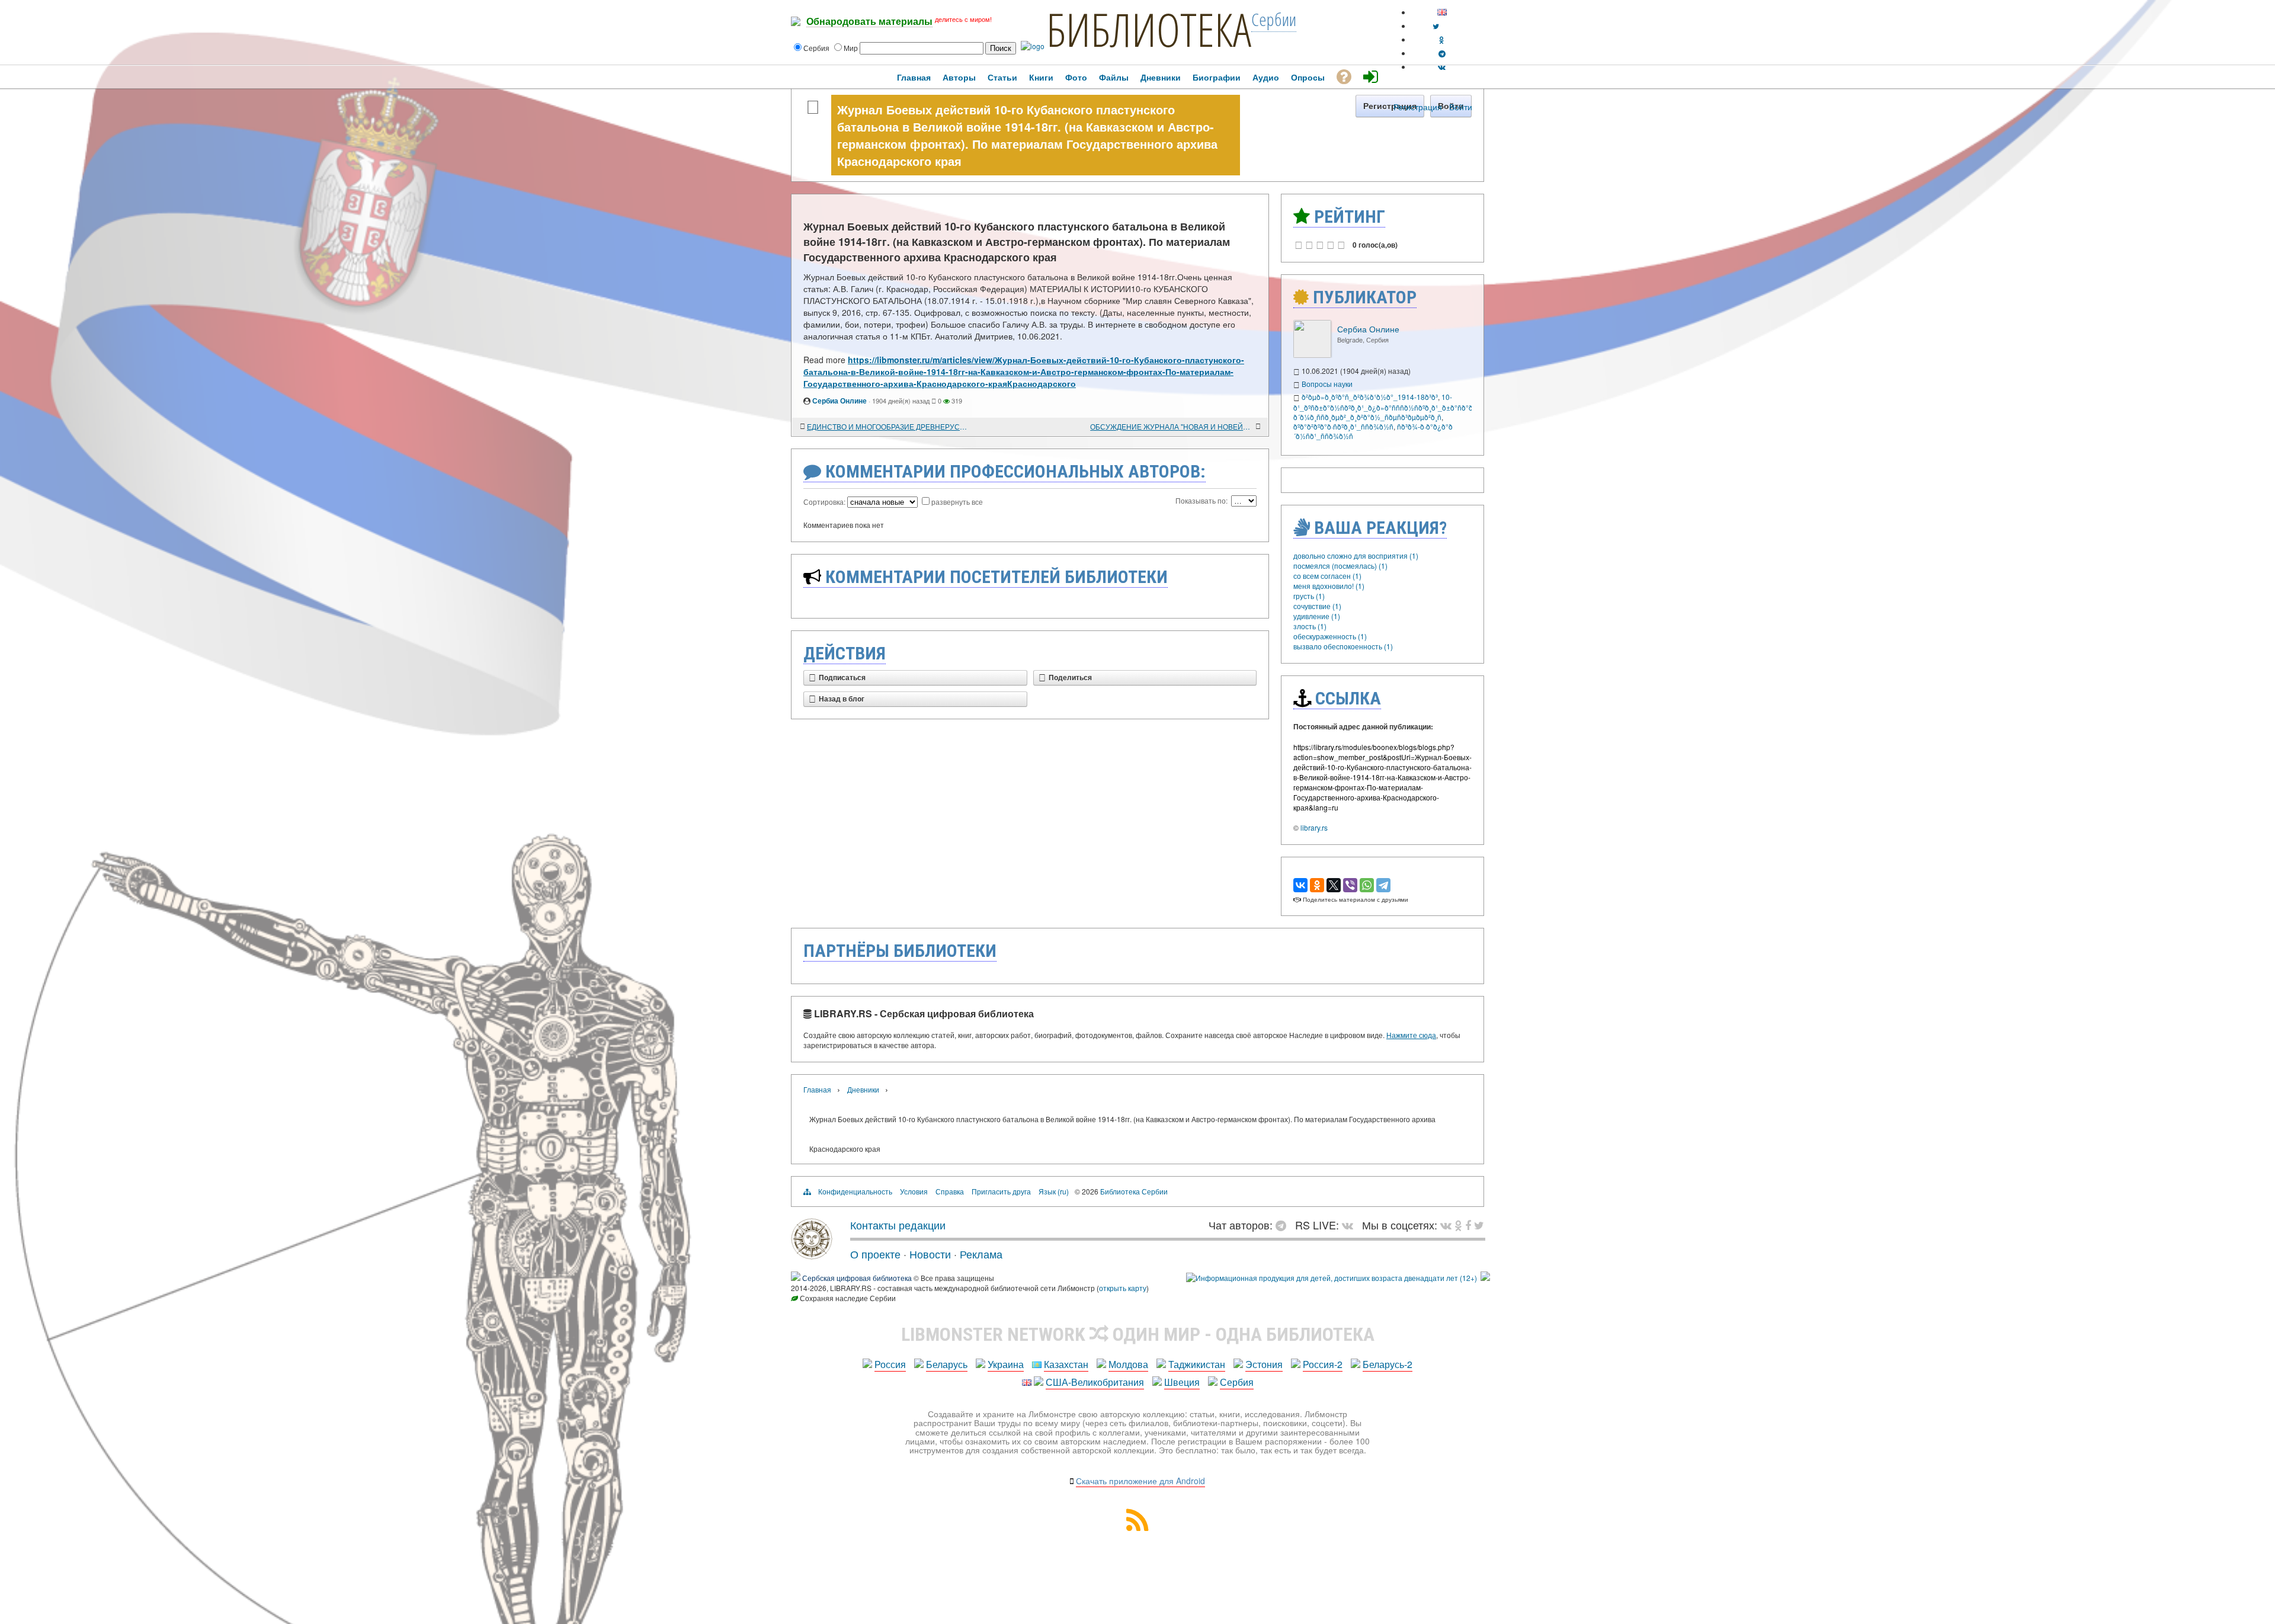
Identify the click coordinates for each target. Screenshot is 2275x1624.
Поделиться (1070, 678)
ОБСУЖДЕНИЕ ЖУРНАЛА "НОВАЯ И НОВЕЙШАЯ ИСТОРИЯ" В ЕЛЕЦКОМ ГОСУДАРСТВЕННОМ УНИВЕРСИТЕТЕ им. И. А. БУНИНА (1172, 426)
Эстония (1264, 1364)
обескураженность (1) (1330, 636)
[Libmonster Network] (1332, 1278)
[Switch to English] (1442, 12)
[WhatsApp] (1367, 885)
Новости (930, 1254)
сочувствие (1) (1317, 606)
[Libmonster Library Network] (1485, 1278)
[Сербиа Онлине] (1312, 355)
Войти (1461, 107)
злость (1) (1310, 626)
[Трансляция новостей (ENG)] (1436, 26)
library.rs (1314, 827)
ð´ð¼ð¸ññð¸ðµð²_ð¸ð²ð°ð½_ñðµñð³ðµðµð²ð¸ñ (1367, 417)
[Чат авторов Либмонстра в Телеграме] (1442, 53)
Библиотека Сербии (1134, 1191)
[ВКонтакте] (1300, 885)
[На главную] (812, 1255)
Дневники (863, 1089)
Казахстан (1066, 1364)
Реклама (981, 1254)
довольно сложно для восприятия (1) (1356, 555)
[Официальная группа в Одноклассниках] (1442, 39)
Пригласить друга (1001, 1191)
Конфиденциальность (855, 1191)
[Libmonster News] (1479, 1225)
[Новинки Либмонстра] (1458, 1225)
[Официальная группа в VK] (1442, 67)
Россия (890, 1364)
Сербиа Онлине (839, 401)
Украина (1006, 1364)
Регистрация (1418, 107)
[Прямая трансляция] (1350, 1225)
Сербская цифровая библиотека (857, 1278)
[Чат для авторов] (1284, 1225)
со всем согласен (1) (1327, 576)
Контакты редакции (898, 1225)
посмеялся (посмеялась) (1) (1340, 566)
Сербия (1237, 1382)
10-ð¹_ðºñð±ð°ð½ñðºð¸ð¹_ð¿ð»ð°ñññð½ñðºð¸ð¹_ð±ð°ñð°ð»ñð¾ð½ (1397, 402)
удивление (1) (1317, 616)
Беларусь (947, 1364)
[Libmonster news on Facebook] (1468, 1225)
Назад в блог (842, 699)
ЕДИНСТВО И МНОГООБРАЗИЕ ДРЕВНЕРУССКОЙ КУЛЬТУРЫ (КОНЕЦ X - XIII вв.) (888, 426)
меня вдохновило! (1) (1329, 586)
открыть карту (1123, 1288)
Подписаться (842, 678)
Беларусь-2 (1388, 1364)
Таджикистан (1197, 1364)
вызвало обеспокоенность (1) (1343, 646)
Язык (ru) (1054, 1191)
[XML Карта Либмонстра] (1137, 1527)
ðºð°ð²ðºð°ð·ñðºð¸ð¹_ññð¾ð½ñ (1343, 426)
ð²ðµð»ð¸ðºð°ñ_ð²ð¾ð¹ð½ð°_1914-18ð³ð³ (1370, 397)
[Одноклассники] (1317, 885)
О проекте (875, 1254)
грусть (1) (1309, 596)
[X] (1334, 885)
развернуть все (957, 502)
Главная (817, 1089)
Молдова (1128, 1364)
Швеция (1182, 1382)
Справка (950, 1191)
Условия (914, 1191)
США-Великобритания (1095, 1382)
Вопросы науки (1327, 384)
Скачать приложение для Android (1140, 1481)
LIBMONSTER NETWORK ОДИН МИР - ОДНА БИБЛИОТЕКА (1138, 1334)
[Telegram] (1383, 885)
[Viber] (1350, 885)
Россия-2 (1323, 1364)
